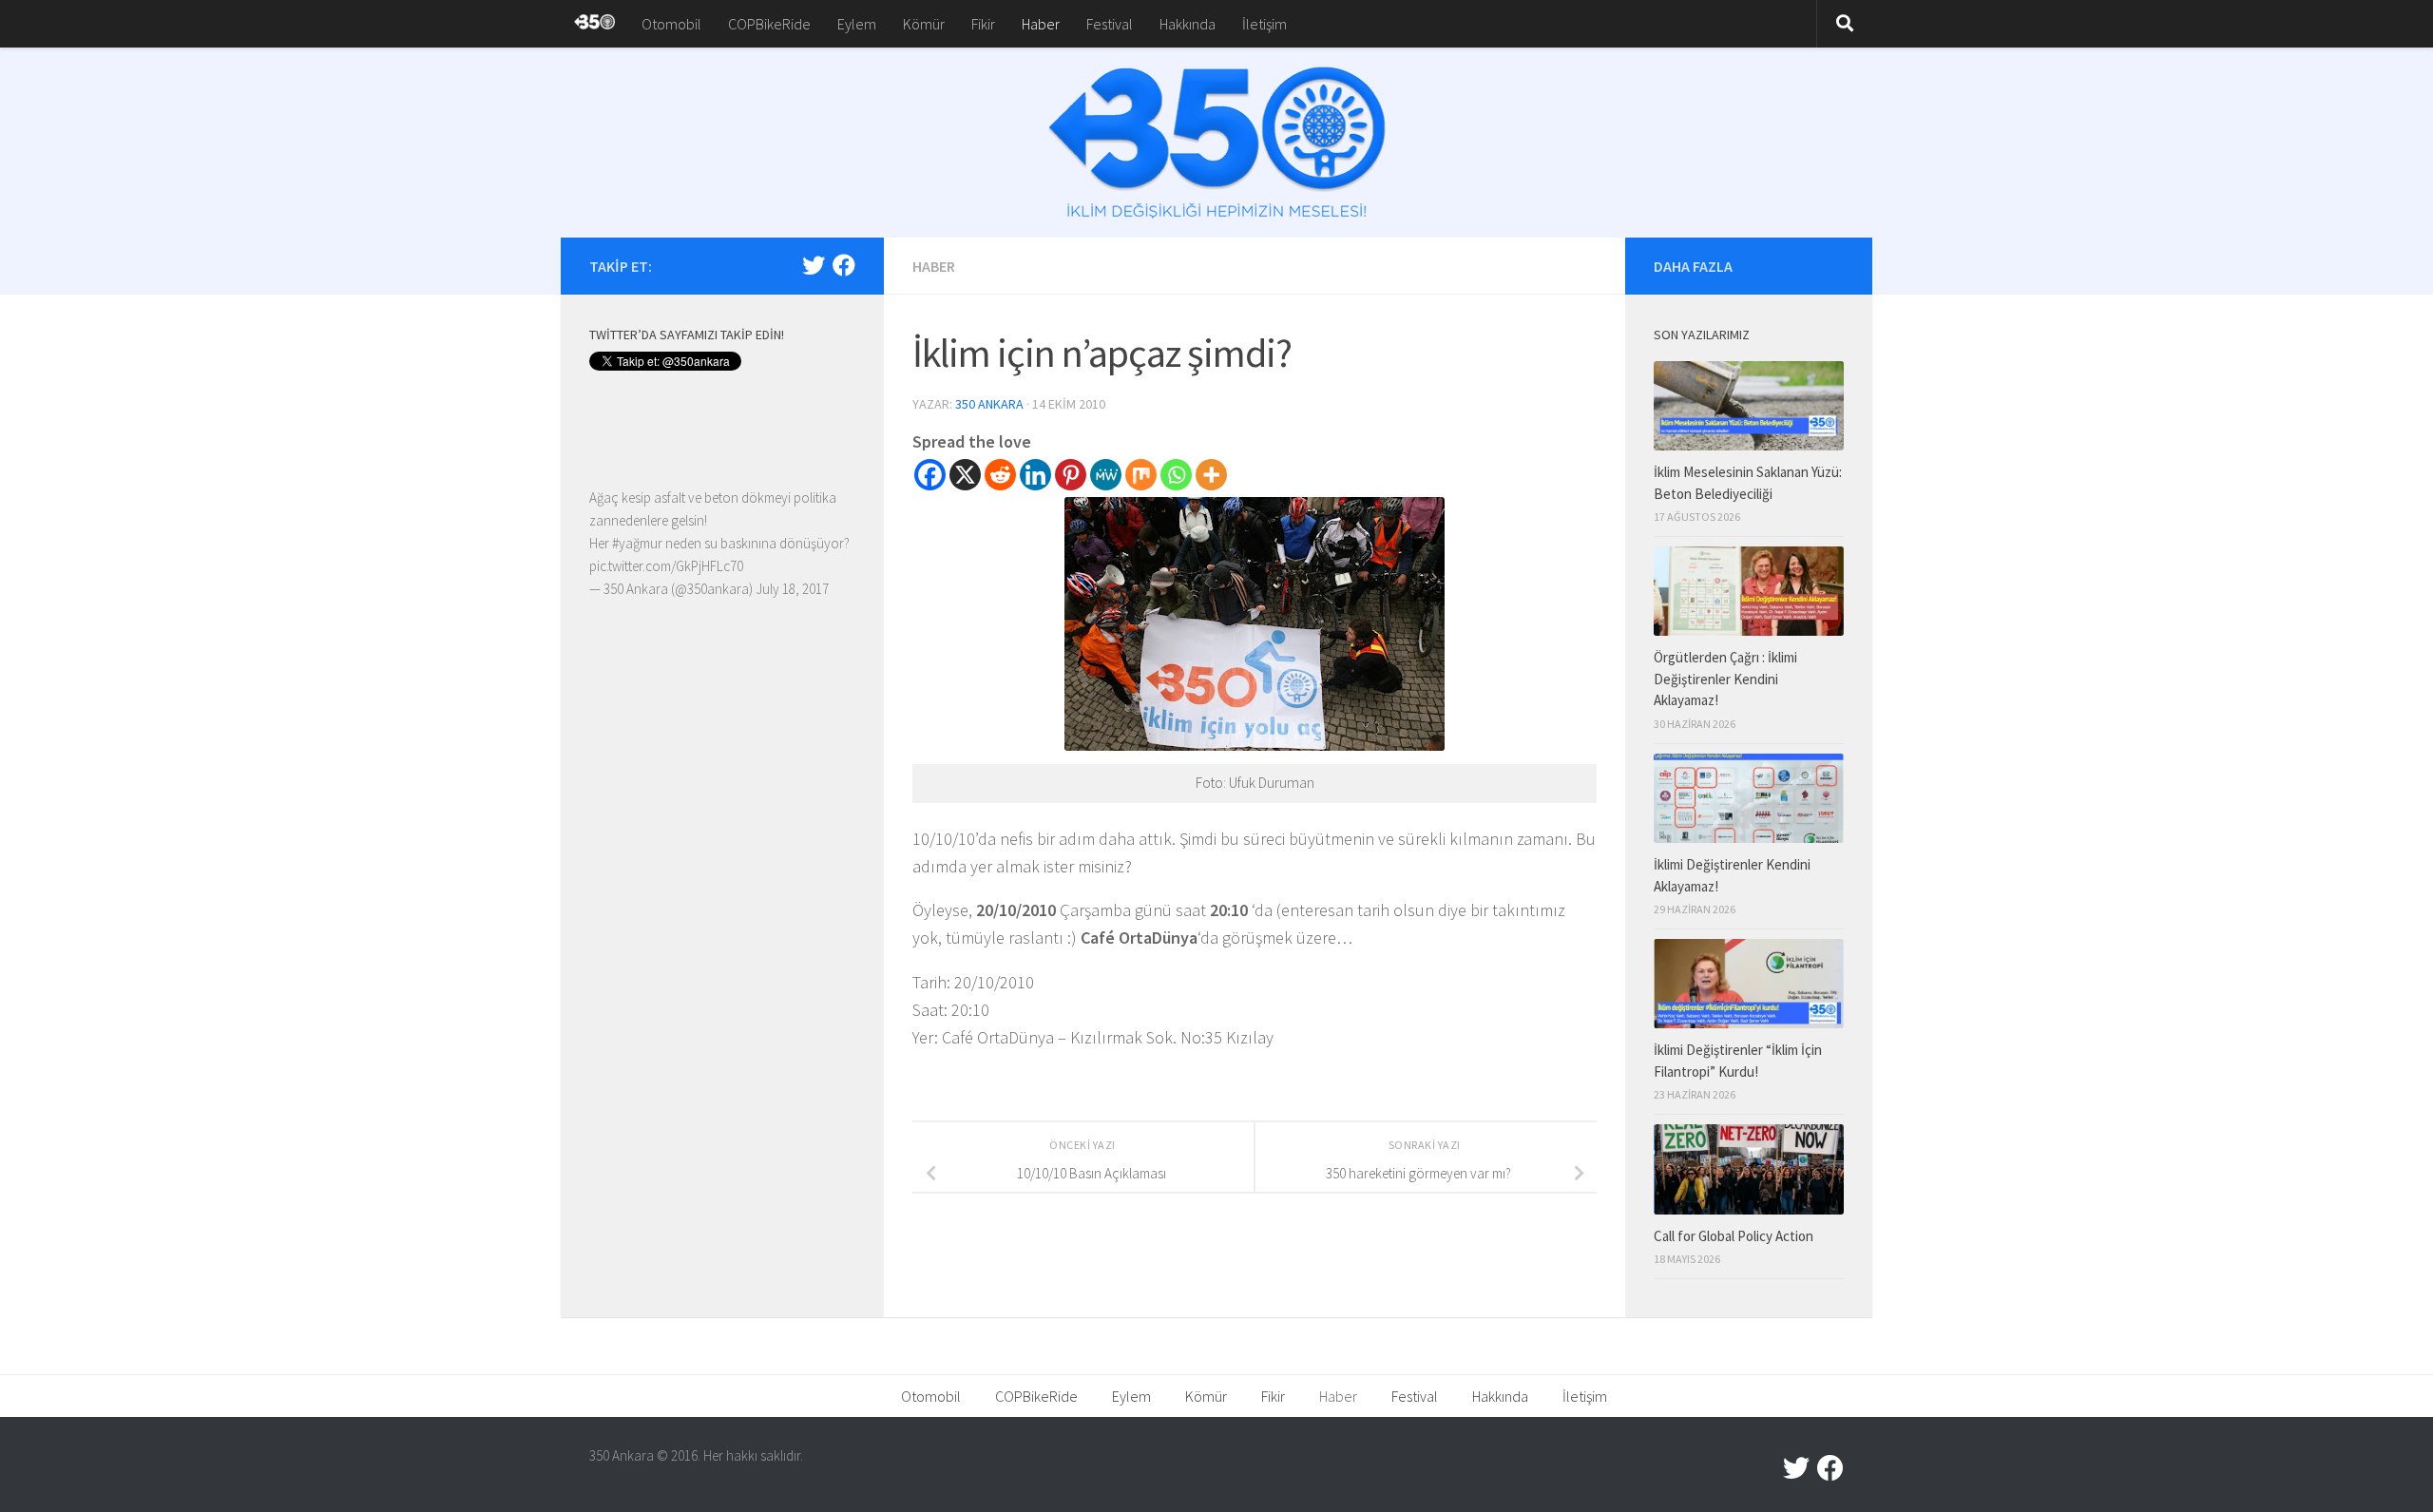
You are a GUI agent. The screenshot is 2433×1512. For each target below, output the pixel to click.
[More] (1211, 475)
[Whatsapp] (1176, 475)
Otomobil (671, 24)
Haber (1041, 24)
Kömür (924, 24)
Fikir (983, 24)
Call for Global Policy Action (1734, 1236)
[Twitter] (814, 265)
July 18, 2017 (792, 589)
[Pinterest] (1071, 475)
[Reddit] (1000, 475)
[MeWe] (1106, 475)
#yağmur (637, 543)
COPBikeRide (769, 24)
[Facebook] (930, 475)
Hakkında (1188, 24)
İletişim (1264, 24)
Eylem (857, 24)
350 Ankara (989, 404)
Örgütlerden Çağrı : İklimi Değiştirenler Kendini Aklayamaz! (1725, 679)
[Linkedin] (1035, 475)
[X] (965, 475)
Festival (1110, 24)
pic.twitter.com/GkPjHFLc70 (666, 566)
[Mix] (1141, 475)
